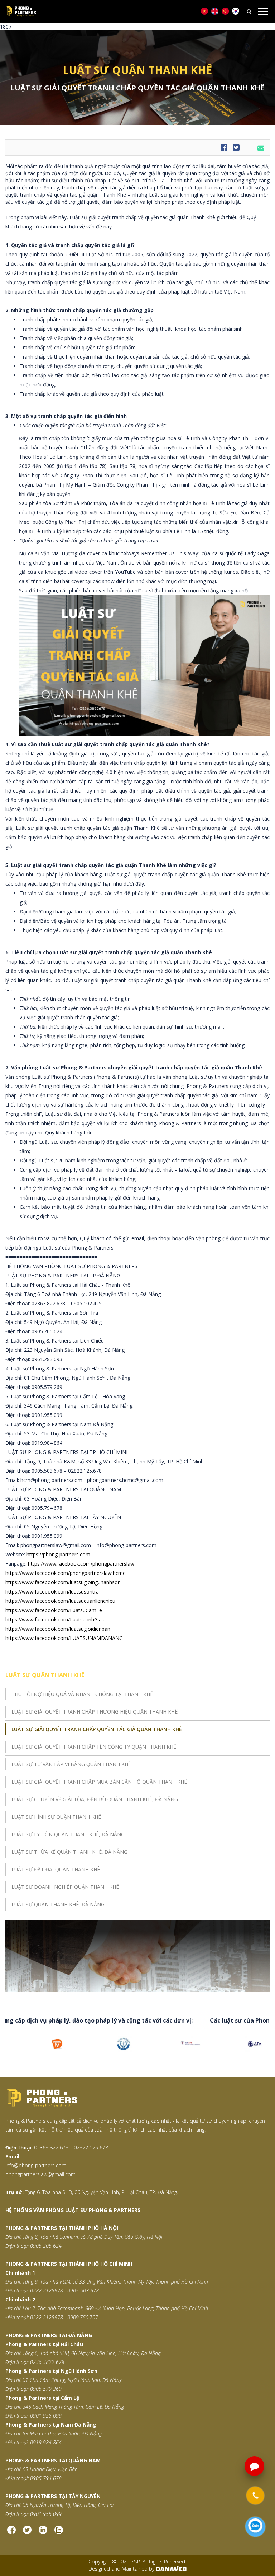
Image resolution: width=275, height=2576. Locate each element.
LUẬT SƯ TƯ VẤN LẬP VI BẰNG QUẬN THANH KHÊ (71, 1764)
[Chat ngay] (255, 2527)
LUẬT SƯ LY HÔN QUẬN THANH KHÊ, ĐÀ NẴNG (68, 1834)
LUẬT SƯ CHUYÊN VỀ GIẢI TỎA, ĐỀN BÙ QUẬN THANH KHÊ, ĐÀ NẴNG (95, 1799)
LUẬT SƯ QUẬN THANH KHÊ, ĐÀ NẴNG (58, 1904)
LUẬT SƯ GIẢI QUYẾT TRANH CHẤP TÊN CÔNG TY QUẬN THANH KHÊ (94, 1747)
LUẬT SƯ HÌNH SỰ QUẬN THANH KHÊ (56, 1817)
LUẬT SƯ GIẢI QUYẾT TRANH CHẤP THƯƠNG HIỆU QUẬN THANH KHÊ (95, 1712)
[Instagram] (43, 2533)
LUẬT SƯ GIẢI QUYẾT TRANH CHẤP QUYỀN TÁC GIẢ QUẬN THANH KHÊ (97, 1729)
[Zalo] (59, 2533)
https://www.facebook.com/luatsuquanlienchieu (60, 1601)
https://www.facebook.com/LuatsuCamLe (54, 1610)
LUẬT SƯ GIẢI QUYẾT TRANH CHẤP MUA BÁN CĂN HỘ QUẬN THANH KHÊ (99, 1782)
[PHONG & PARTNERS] (128, 12)
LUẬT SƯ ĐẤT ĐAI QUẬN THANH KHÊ (56, 1869)
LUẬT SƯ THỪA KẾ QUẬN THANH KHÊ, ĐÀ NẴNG (69, 1852)
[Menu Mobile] (263, 11)
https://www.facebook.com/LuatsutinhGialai (56, 1619)
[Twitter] (27, 2533)
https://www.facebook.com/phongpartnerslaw (81, 1564)
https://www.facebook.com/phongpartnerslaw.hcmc (65, 1573)
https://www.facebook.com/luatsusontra (52, 1592)
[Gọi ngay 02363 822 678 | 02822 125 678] (255, 2496)
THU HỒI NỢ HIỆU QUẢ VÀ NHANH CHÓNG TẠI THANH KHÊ (82, 1694)
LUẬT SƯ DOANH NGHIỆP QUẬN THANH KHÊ (65, 1887)
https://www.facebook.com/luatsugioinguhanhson (63, 1582)
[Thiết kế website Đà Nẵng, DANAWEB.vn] (171, 2569)
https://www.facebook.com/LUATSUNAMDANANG (64, 1638)
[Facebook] (11, 2533)
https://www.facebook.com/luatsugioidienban (58, 1629)
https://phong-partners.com (58, 1554)
